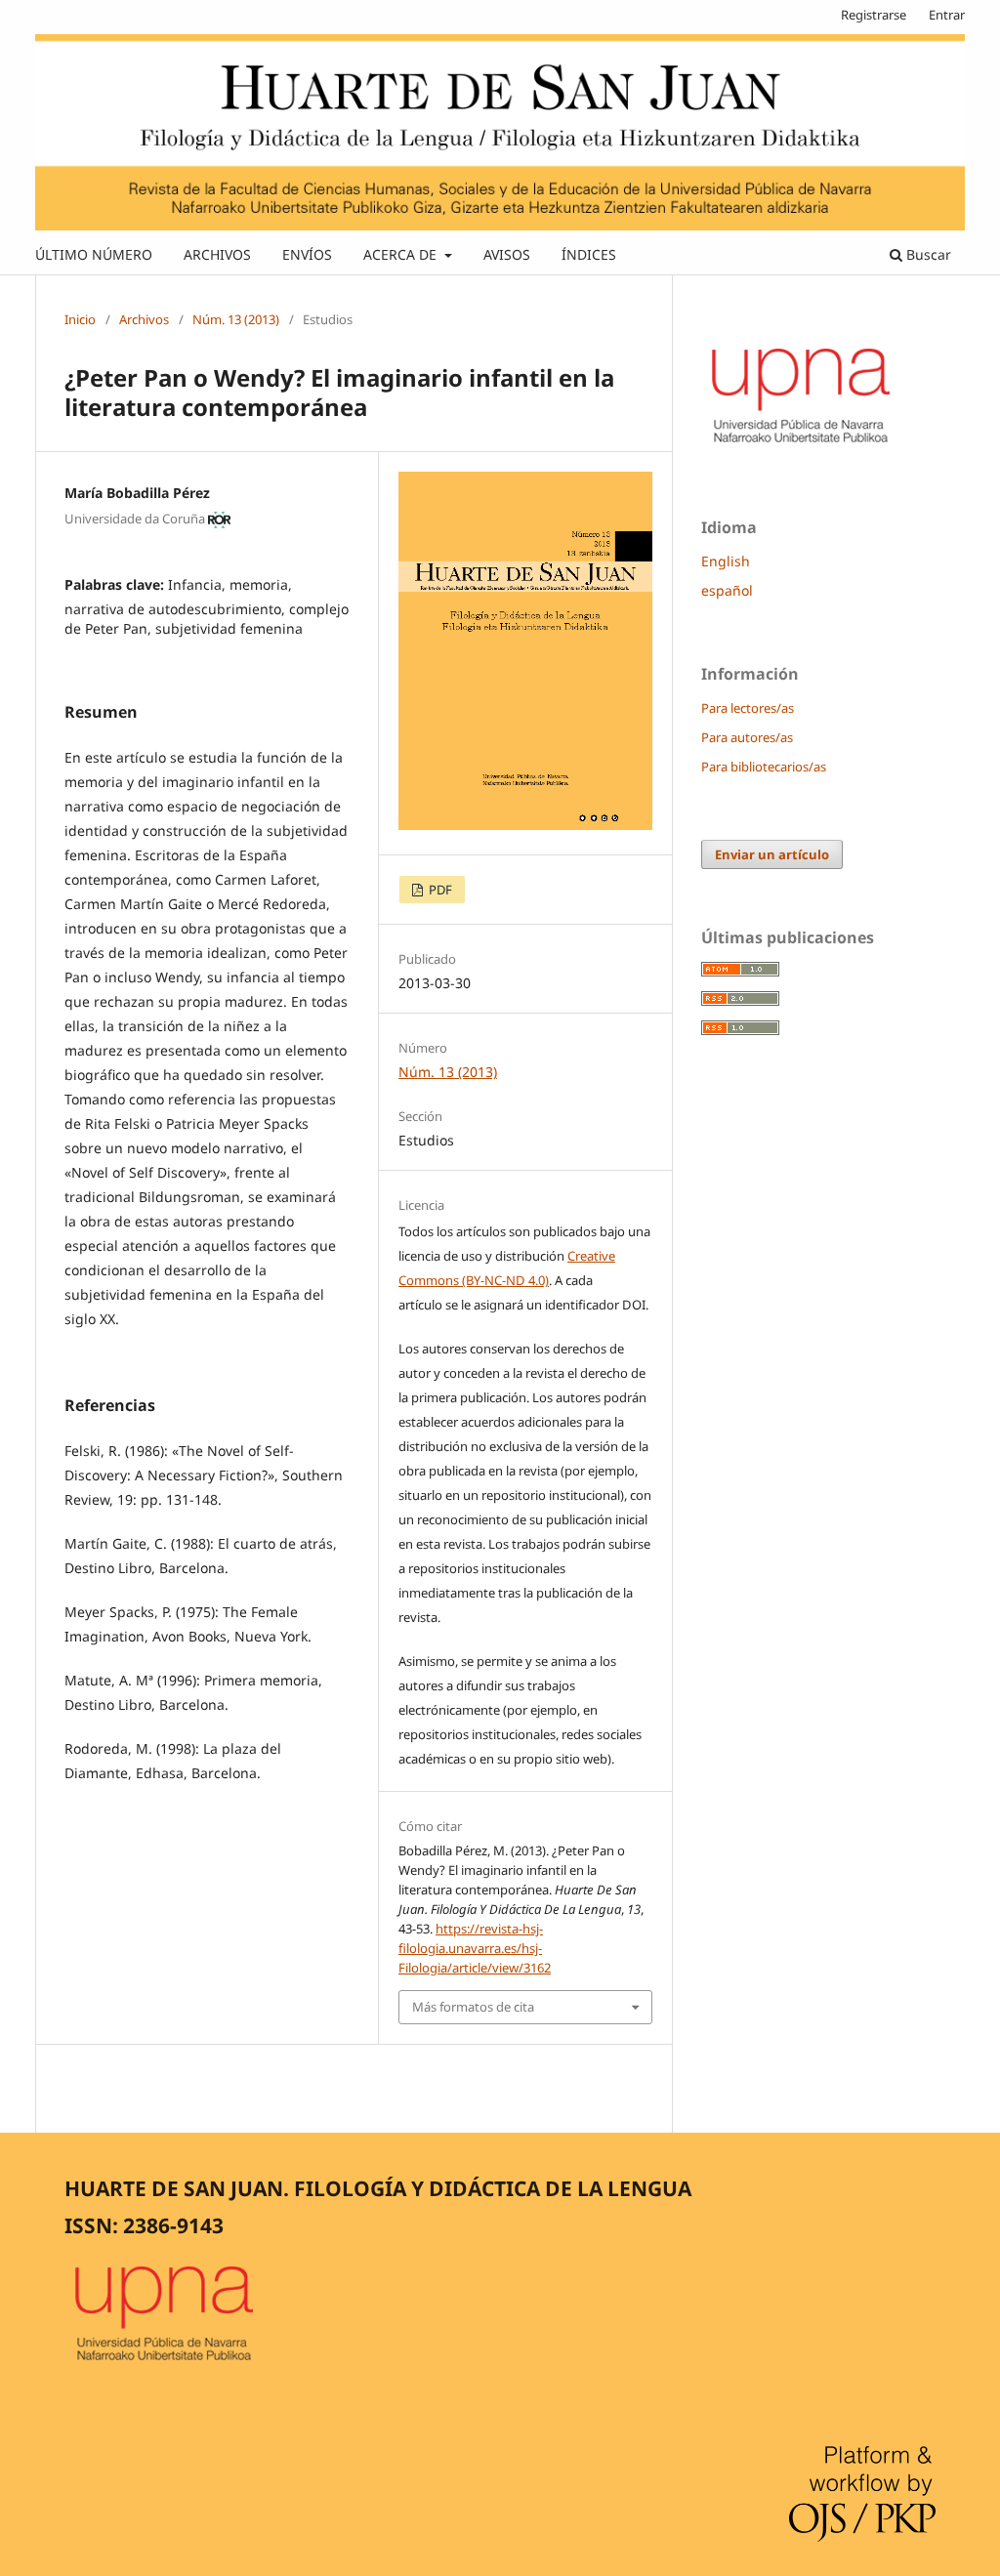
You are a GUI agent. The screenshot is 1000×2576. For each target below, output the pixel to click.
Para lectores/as (748, 708)
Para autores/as (747, 737)
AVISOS (507, 254)
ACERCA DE (402, 254)
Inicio (80, 319)
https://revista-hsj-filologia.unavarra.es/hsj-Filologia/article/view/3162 (475, 1948)
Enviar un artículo (772, 854)
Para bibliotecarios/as (764, 767)
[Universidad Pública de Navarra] (802, 446)
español (727, 590)
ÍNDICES (589, 254)
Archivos (144, 319)
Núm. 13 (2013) (236, 319)
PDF (439, 890)
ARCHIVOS (217, 254)
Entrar (947, 15)
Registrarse (874, 15)
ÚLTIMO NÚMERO (94, 254)
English (726, 561)
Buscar (927, 254)
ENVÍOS (307, 254)
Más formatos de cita (473, 2007)
